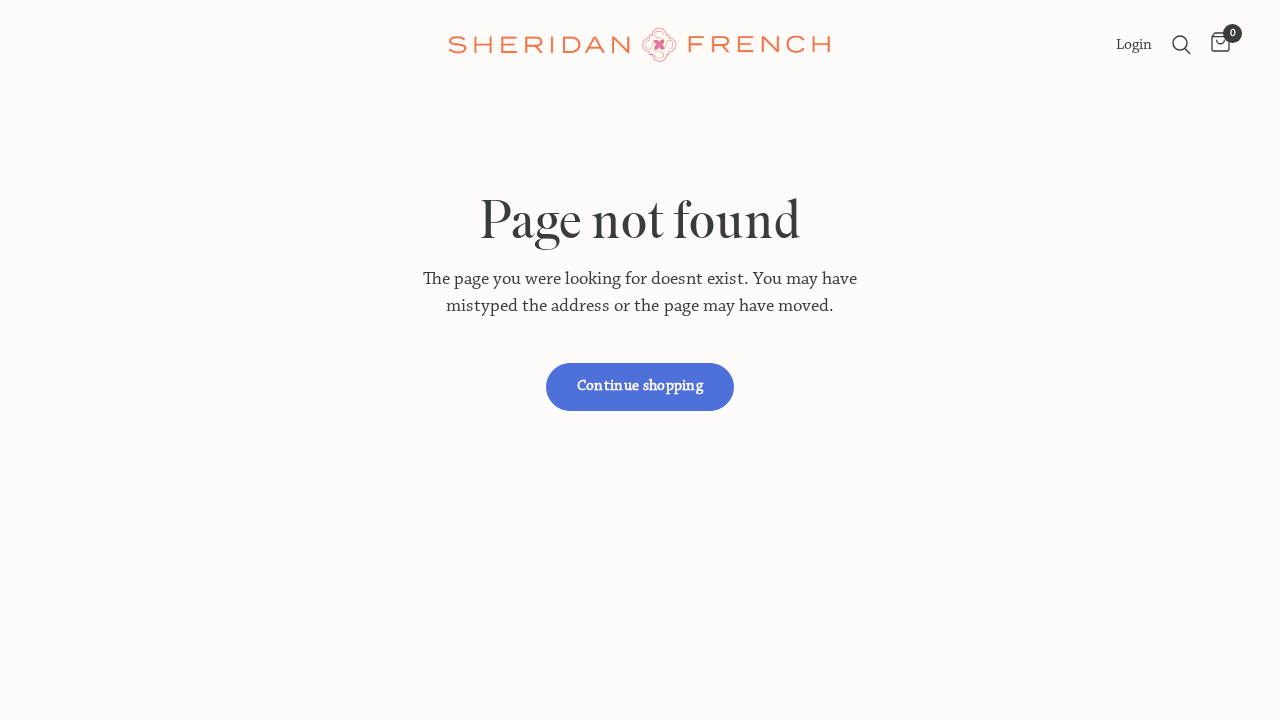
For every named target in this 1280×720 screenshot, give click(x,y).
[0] (1215, 45)
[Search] (1181, 45)
